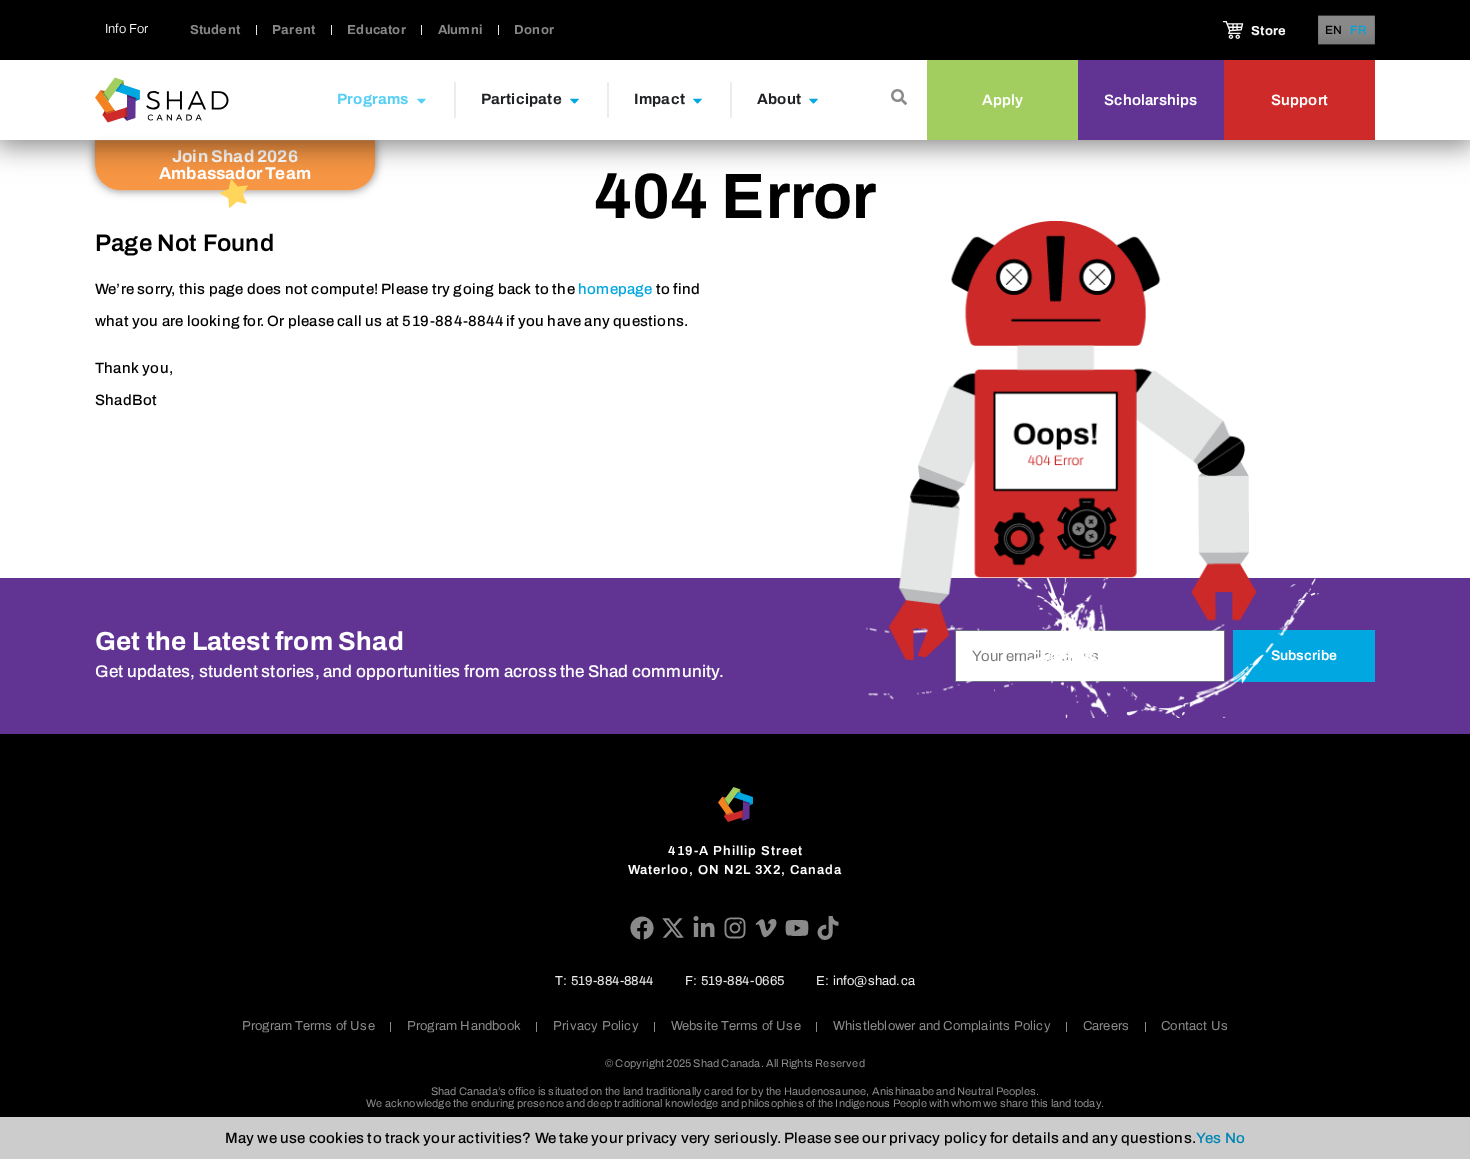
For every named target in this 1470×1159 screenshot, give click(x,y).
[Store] (1233, 30)
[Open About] (813, 100)
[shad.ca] (735, 804)
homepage (615, 289)
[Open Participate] (574, 100)
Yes (1209, 1138)
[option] (1359, 30)
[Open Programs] (421, 100)
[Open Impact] (697, 100)
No (1235, 1138)
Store (1268, 31)
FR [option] (1359, 30)
